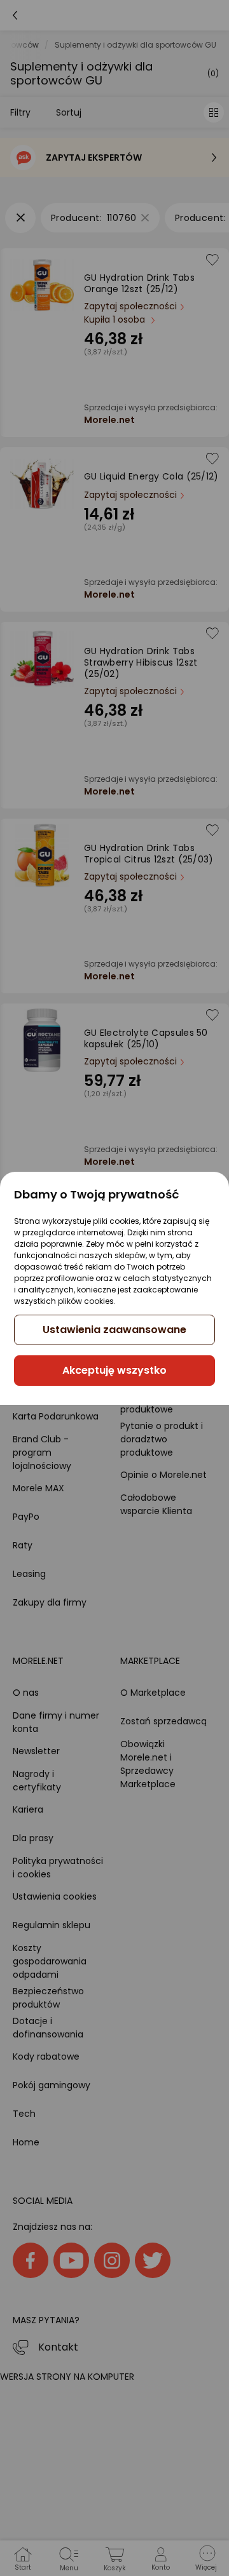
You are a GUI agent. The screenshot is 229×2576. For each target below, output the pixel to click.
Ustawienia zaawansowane (114, 1330)
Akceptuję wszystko (114, 1370)
